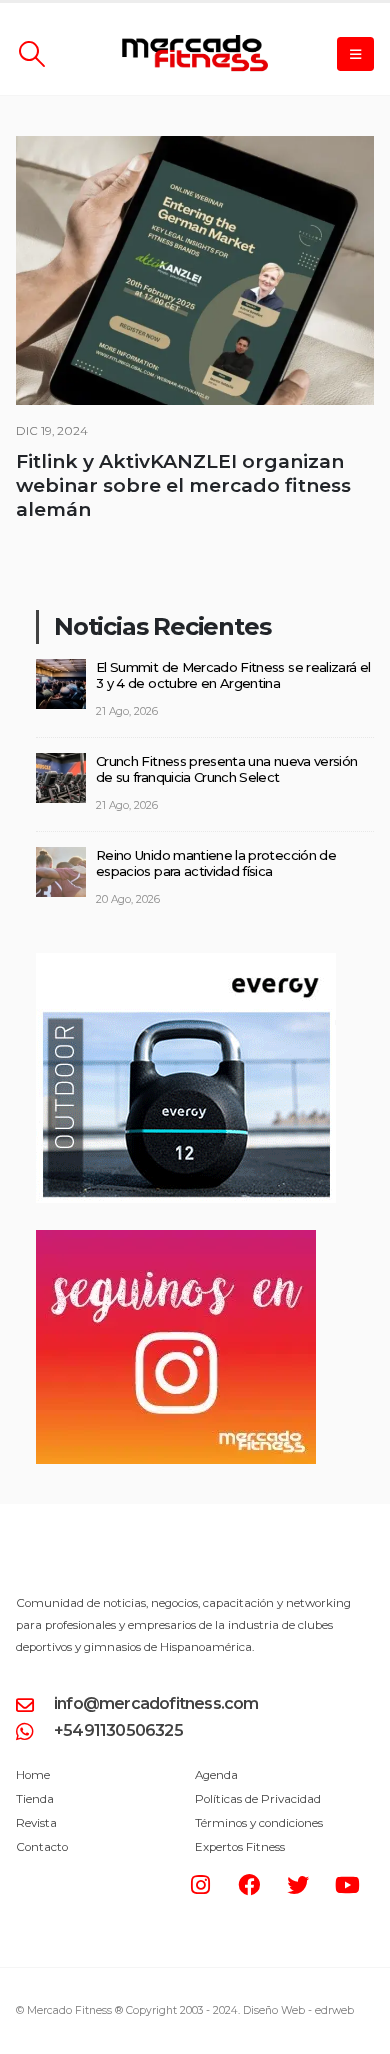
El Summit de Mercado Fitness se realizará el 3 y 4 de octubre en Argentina (233, 675)
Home (33, 1775)
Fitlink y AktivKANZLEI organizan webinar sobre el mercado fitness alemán (183, 485)
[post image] (195, 270)
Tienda (35, 1799)
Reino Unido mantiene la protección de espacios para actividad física (216, 863)
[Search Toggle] (31, 54)
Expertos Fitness (240, 1847)
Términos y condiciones (259, 1823)
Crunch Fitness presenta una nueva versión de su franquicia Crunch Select (226, 769)
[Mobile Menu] (355, 54)
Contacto (42, 1847)
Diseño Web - (298, 2010)
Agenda (216, 1775)
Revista (36, 1823)
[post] (61, 682)
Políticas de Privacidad (258, 1799)
